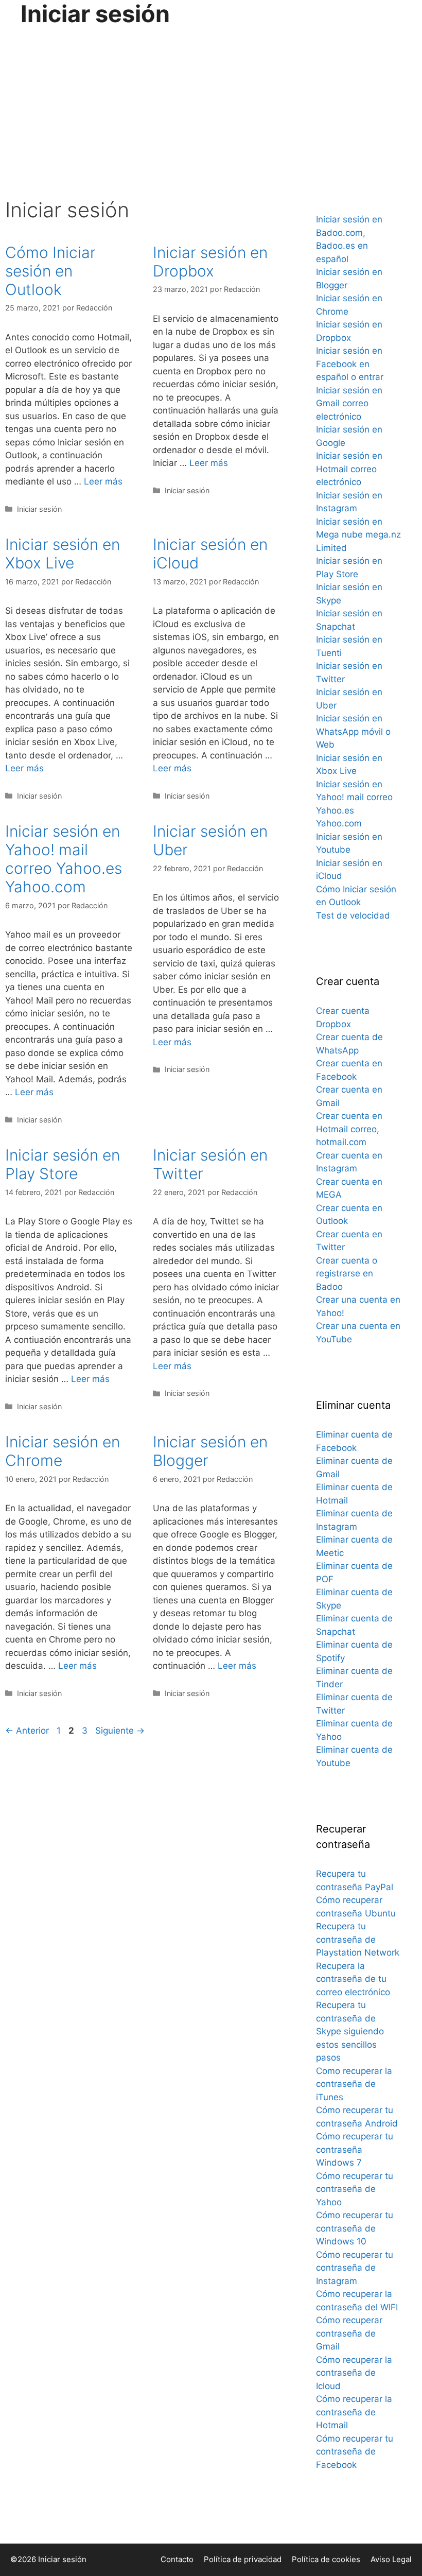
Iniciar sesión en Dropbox (210, 262)
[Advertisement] (211, 105)
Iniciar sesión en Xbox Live (63, 554)
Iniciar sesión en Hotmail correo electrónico (349, 469)
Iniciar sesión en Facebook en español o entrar (350, 364)
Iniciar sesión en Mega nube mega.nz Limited (358, 535)
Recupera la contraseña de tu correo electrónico (353, 1979)
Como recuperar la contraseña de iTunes (354, 2084)
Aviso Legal (391, 2559)
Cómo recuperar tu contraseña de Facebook (355, 2452)
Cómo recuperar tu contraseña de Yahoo (355, 2189)
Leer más (103, 481)
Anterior (27, 1731)
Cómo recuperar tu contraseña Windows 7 (355, 2149)
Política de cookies (326, 2559)
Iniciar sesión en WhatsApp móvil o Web (353, 731)
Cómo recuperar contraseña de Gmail (349, 2333)
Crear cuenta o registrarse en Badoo (347, 1274)
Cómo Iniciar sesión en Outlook (50, 271)
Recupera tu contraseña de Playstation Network (358, 1939)
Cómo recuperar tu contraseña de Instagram (355, 2268)
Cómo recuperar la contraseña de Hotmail (354, 2412)
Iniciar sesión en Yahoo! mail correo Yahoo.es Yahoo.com (64, 859)
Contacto (177, 2559)
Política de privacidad (243, 2559)
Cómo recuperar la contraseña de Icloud (354, 2373)
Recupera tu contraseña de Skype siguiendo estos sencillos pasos (350, 2031)
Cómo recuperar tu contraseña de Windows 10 (355, 2228)
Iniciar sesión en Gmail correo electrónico (349, 403)
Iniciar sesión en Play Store (63, 1164)
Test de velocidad (353, 915)
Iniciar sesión (39, 509)
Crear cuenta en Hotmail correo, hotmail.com (349, 1129)
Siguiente (120, 1731)
